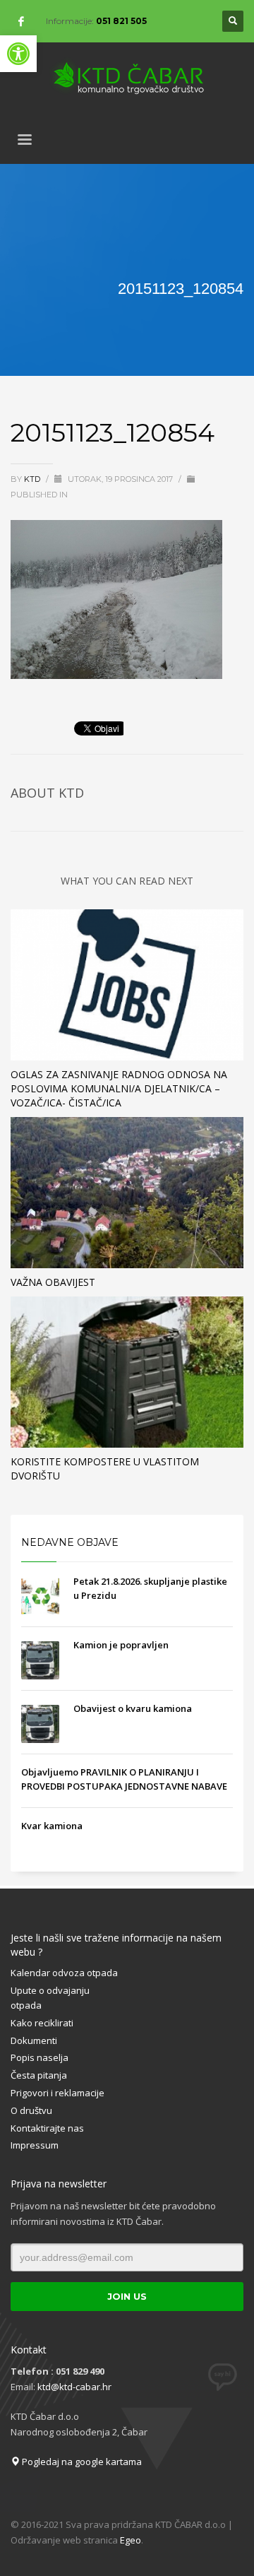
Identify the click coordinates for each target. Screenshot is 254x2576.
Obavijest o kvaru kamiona (133, 1708)
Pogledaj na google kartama (81, 2462)
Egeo (131, 2540)
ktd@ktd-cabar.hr (74, 2387)
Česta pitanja (39, 2075)
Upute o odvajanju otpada (50, 1998)
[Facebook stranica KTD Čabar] (21, 21)
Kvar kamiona (52, 1826)
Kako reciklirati (42, 2023)
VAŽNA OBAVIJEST (53, 1282)
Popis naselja (40, 2057)
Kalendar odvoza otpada (64, 1973)
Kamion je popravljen (121, 1645)
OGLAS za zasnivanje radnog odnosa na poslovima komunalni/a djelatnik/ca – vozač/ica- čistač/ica (119, 1088)
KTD (33, 479)
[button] (18, 54)
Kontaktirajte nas (47, 2128)
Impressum (35, 2145)
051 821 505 (121, 21)
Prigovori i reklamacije (58, 2093)
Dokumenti (34, 2040)
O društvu (31, 2110)
